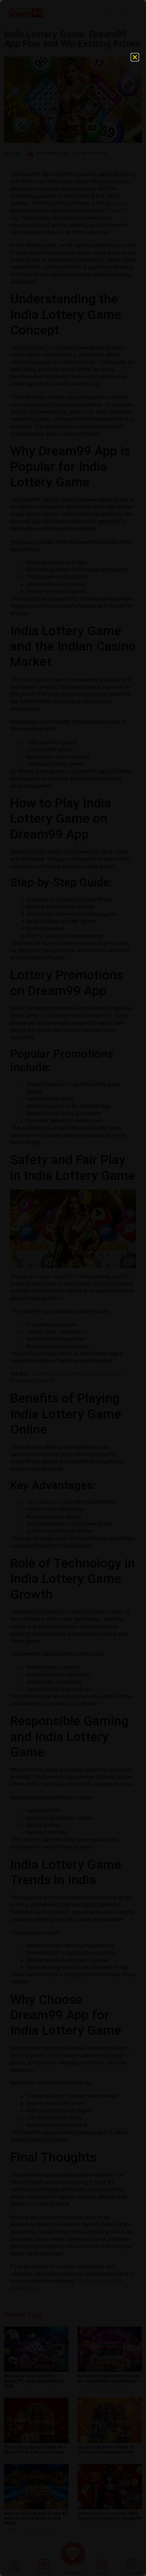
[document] (73, 1288)
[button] (135, 57)
